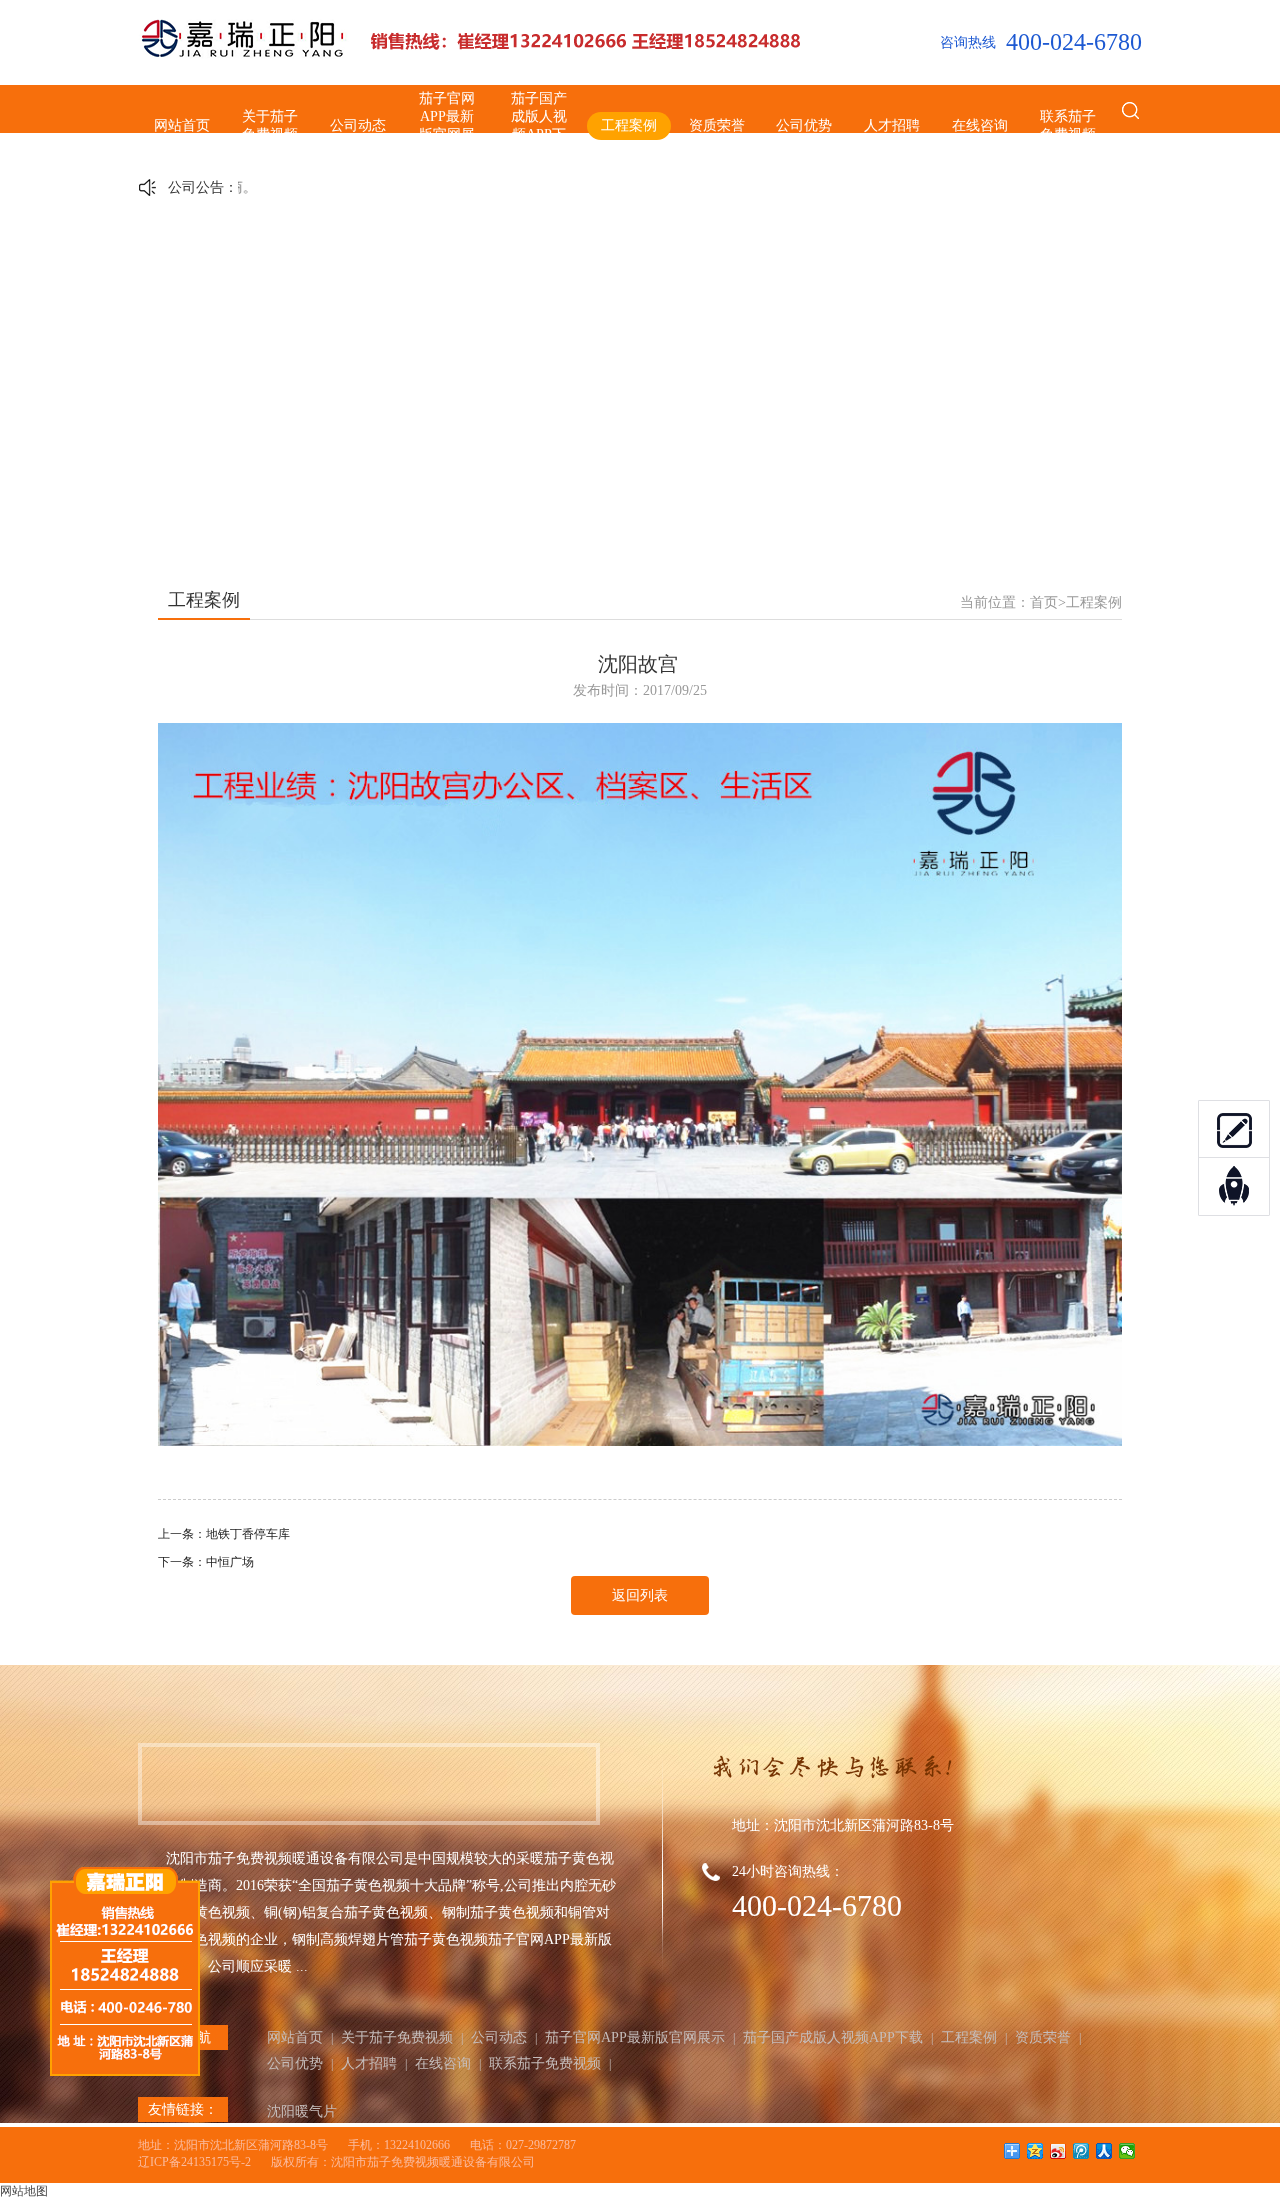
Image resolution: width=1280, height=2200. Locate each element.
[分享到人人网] (1104, 2151)
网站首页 (182, 125)
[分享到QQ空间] (1035, 2151)
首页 (1044, 602)
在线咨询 (980, 125)
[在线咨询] (1234, 1128)
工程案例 (629, 125)
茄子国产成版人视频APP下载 (539, 125)
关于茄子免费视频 (270, 125)
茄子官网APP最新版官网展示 (447, 125)
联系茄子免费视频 (1068, 125)
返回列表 (640, 1595)
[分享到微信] (1127, 2151)
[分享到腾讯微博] (1081, 2151)
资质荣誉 (717, 125)
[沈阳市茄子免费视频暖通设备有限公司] (473, 55)
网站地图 (24, 2191)
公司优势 (804, 125)
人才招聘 (892, 125)
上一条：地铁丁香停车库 (224, 1534)
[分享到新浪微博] (1058, 2151)
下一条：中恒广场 (206, 1562)
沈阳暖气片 (302, 2111)
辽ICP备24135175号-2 (194, 2162)
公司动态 (358, 125)
